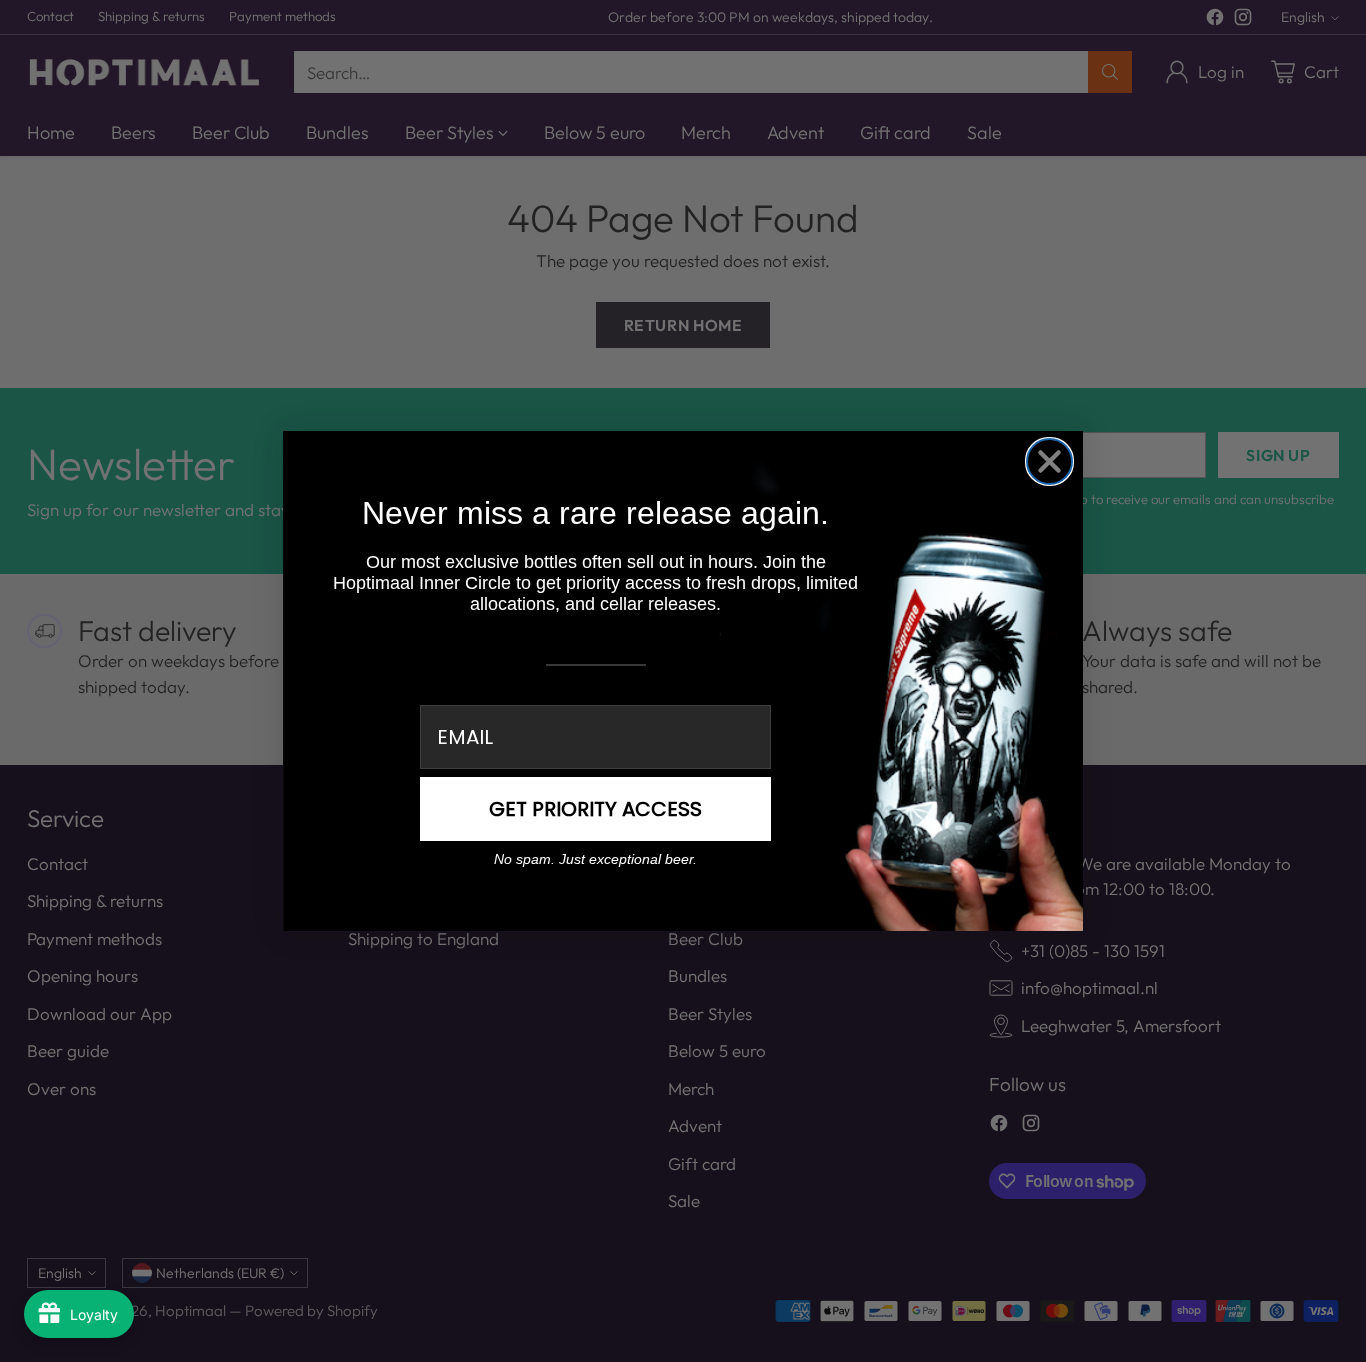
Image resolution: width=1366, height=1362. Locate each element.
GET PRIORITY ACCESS (595, 809)
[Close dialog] (1049, 461)
